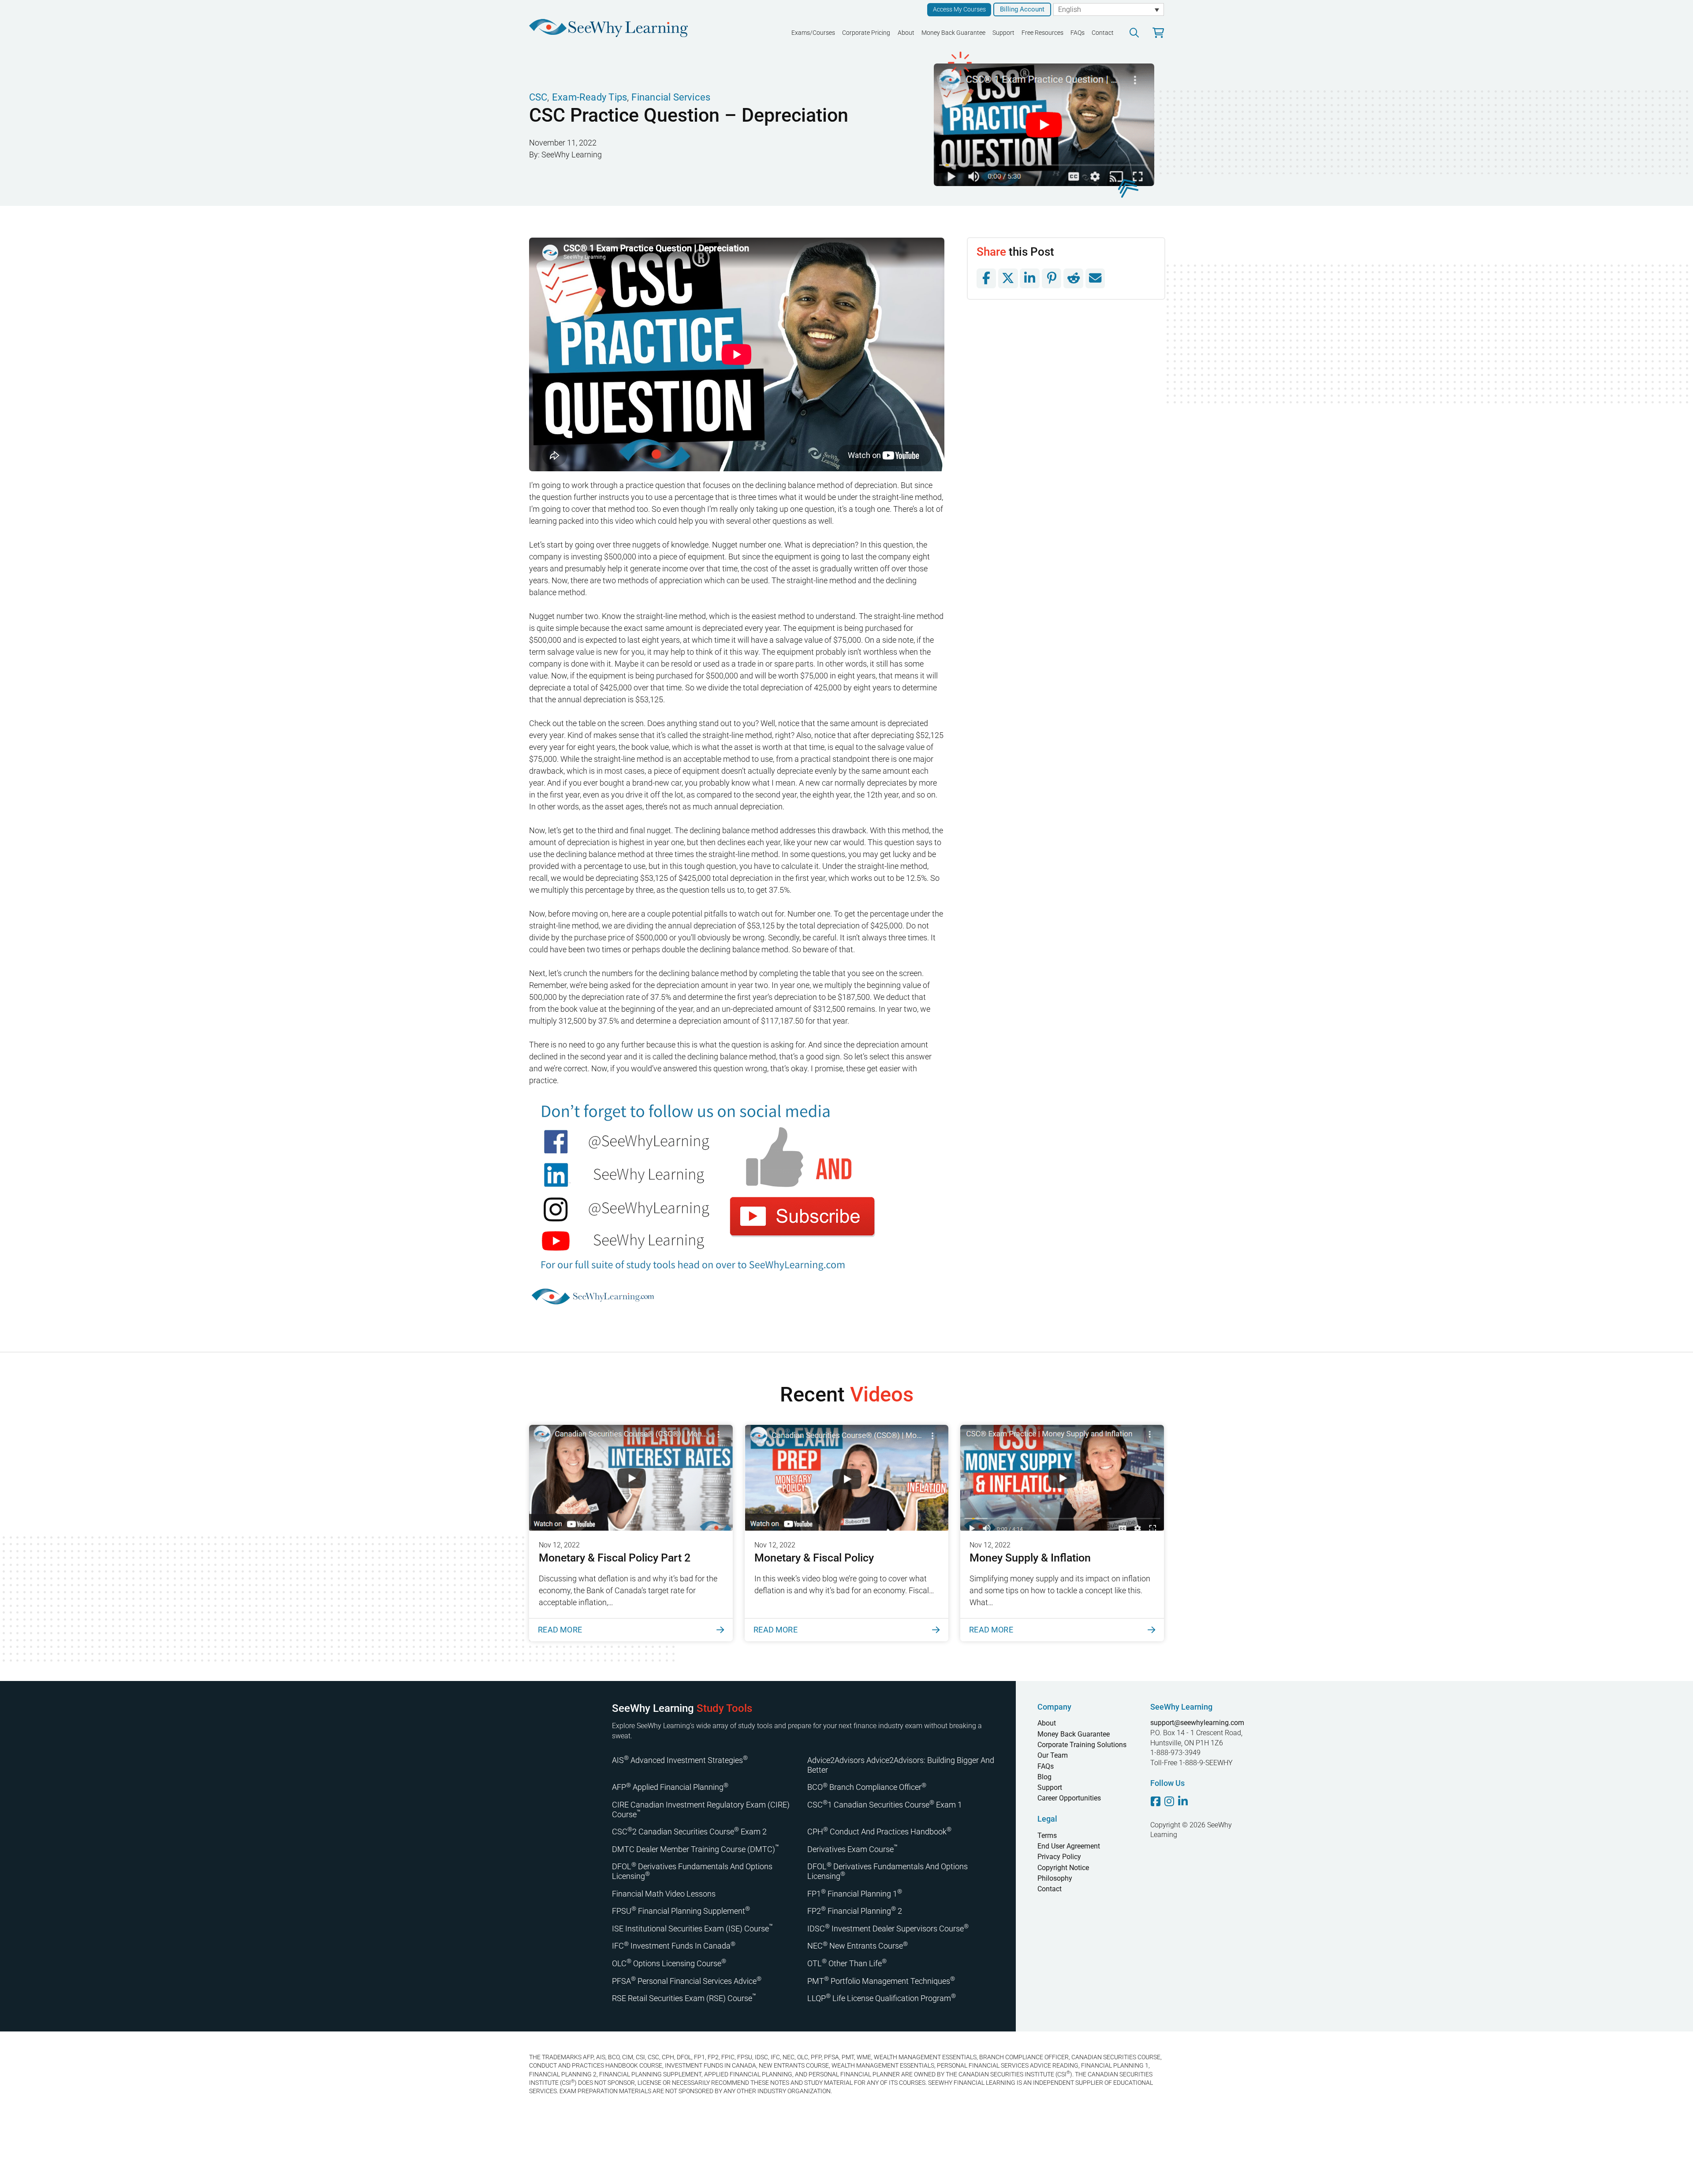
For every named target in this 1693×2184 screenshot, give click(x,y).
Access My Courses (959, 9)
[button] (1134, 33)
